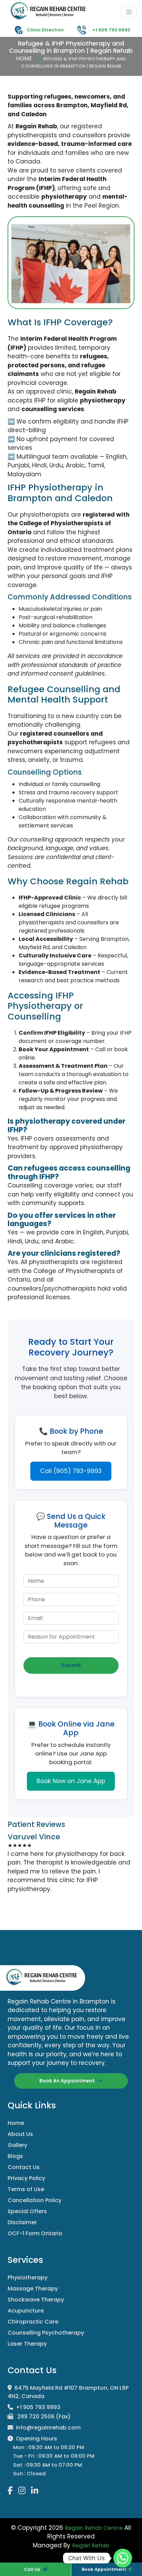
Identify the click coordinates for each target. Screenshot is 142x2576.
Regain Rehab (91, 2545)
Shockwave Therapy (36, 2300)
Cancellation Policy (34, 2200)
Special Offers (27, 2211)
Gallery (17, 2145)
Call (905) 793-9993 (71, 1471)
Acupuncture (26, 2311)
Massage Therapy (33, 2289)
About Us (20, 2134)
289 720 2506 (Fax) (43, 2416)
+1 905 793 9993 (38, 2407)
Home (24, 58)
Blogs (15, 2156)
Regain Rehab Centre (94, 2528)
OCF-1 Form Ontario (35, 2233)
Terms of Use (26, 2189)
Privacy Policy (26, 2178)
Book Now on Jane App (71, 1781)
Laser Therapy (27, 2344)
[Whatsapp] (123, 2558)
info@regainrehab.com (48, 2428)
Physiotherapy (28, 2277)
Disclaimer (22, 2222)
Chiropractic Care (33, 2322)
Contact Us (24, 2167)
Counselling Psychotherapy (46, 2333)
